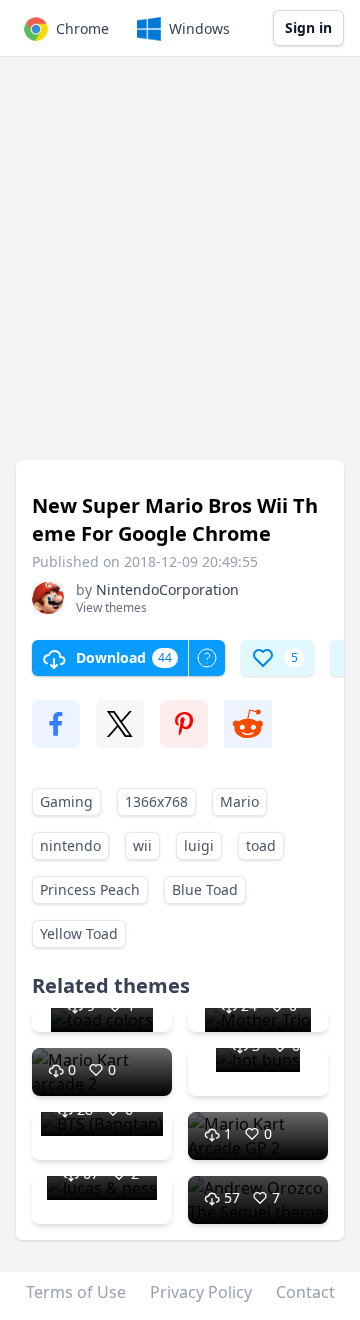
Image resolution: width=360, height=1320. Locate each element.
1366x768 (156, 801)
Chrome (82, 28)
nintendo (70, 845)
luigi (199, 845)
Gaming (66, 801)
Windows (199, 28)
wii (142, 845)
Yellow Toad (79, 933)
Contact (305, 1292)
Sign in (308, 27)
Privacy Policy (201, 1292)
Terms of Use (76, 1292)
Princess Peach (90, 889)
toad (261, 845)
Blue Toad (205, 889)
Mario (239, 801)
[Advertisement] (180, 268)
